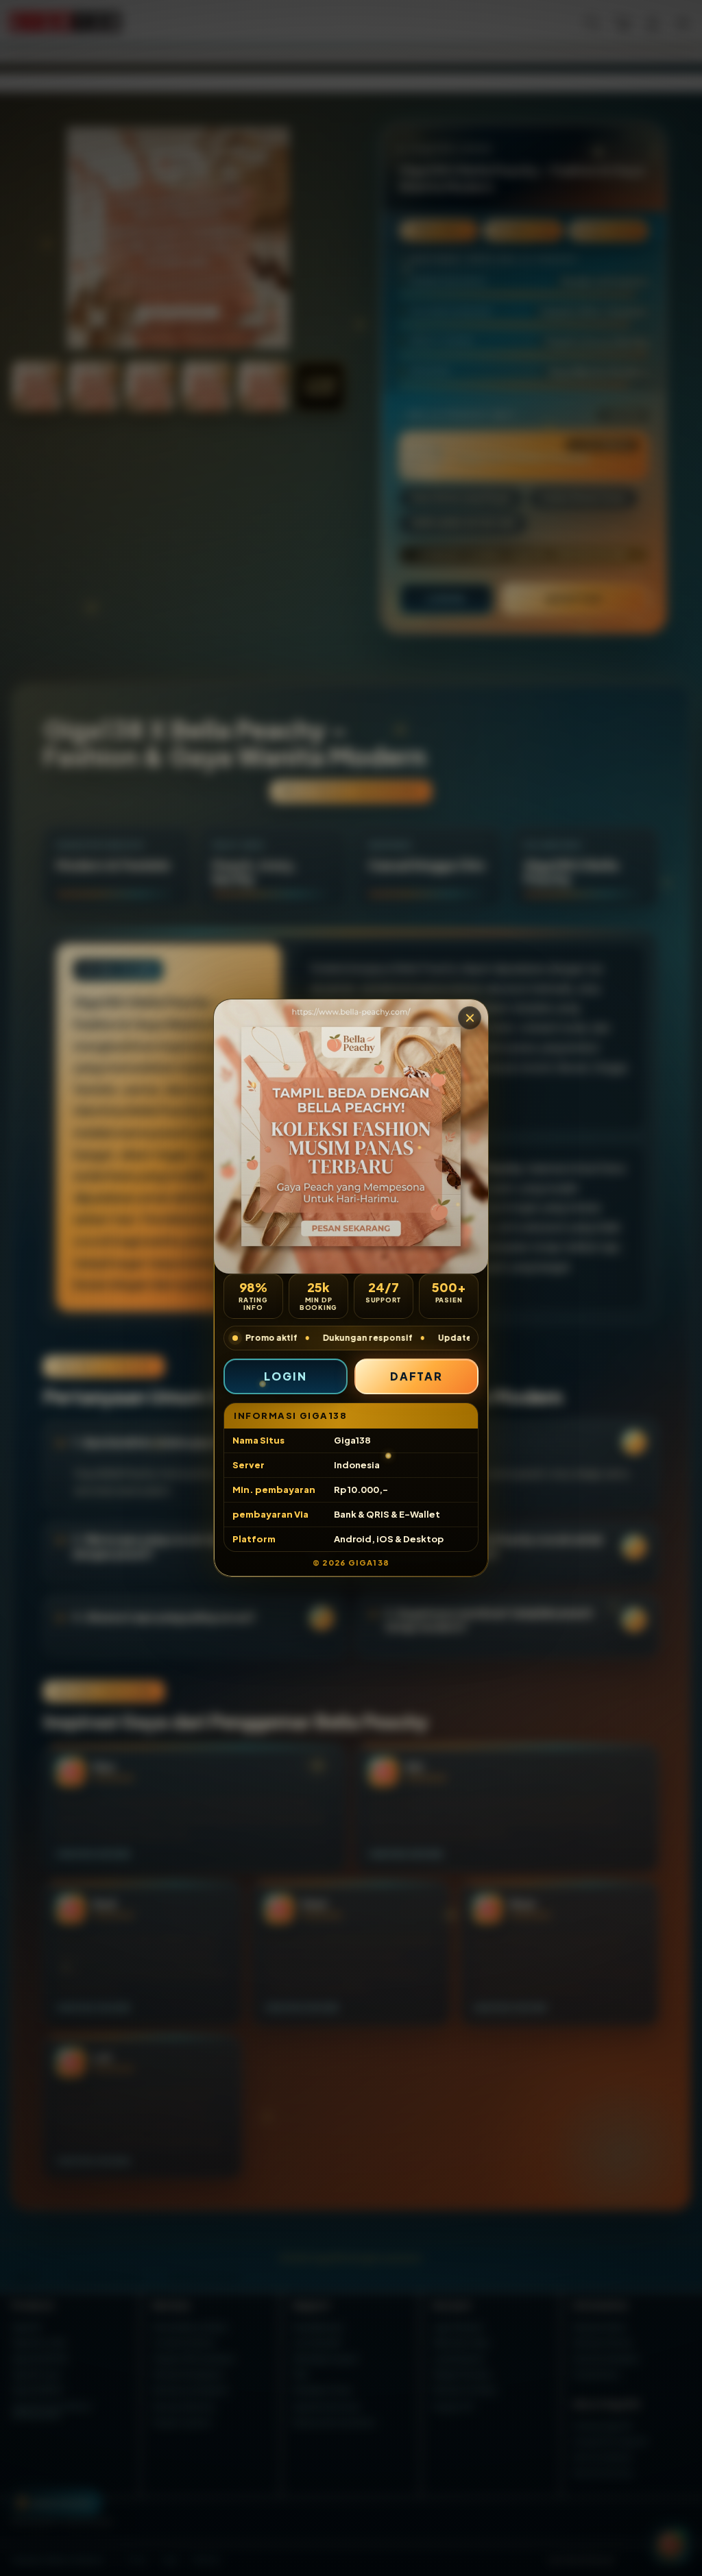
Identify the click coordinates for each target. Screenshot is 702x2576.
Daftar (417, 1376)
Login (286, 1376)
